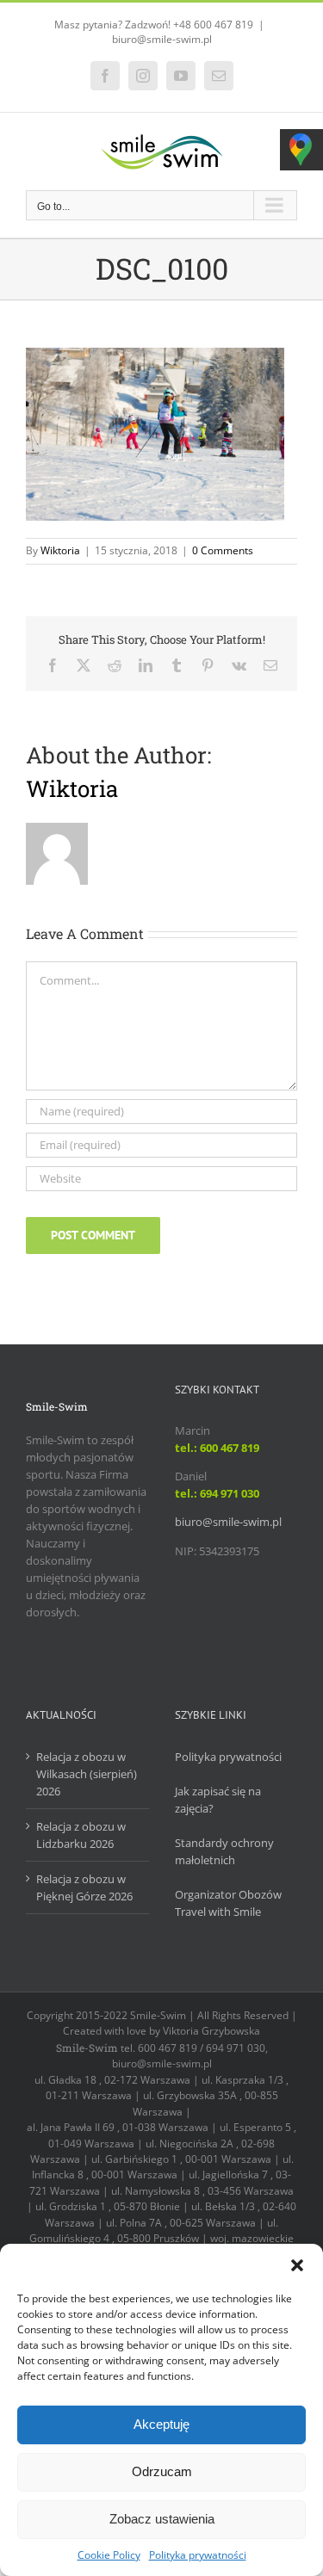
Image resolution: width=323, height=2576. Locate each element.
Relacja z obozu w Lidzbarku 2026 (81, 1835)
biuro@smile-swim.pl (162, 39)
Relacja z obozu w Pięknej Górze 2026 (84, 1887)
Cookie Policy (109, 2555)
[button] (297, 2265)
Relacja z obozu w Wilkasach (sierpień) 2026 (87, 1774)
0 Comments (223, 550)
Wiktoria (60, 550)
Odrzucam (162, 2471)
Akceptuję (161, 2424)
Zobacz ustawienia (162, 2519)
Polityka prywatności (198, 2555)
